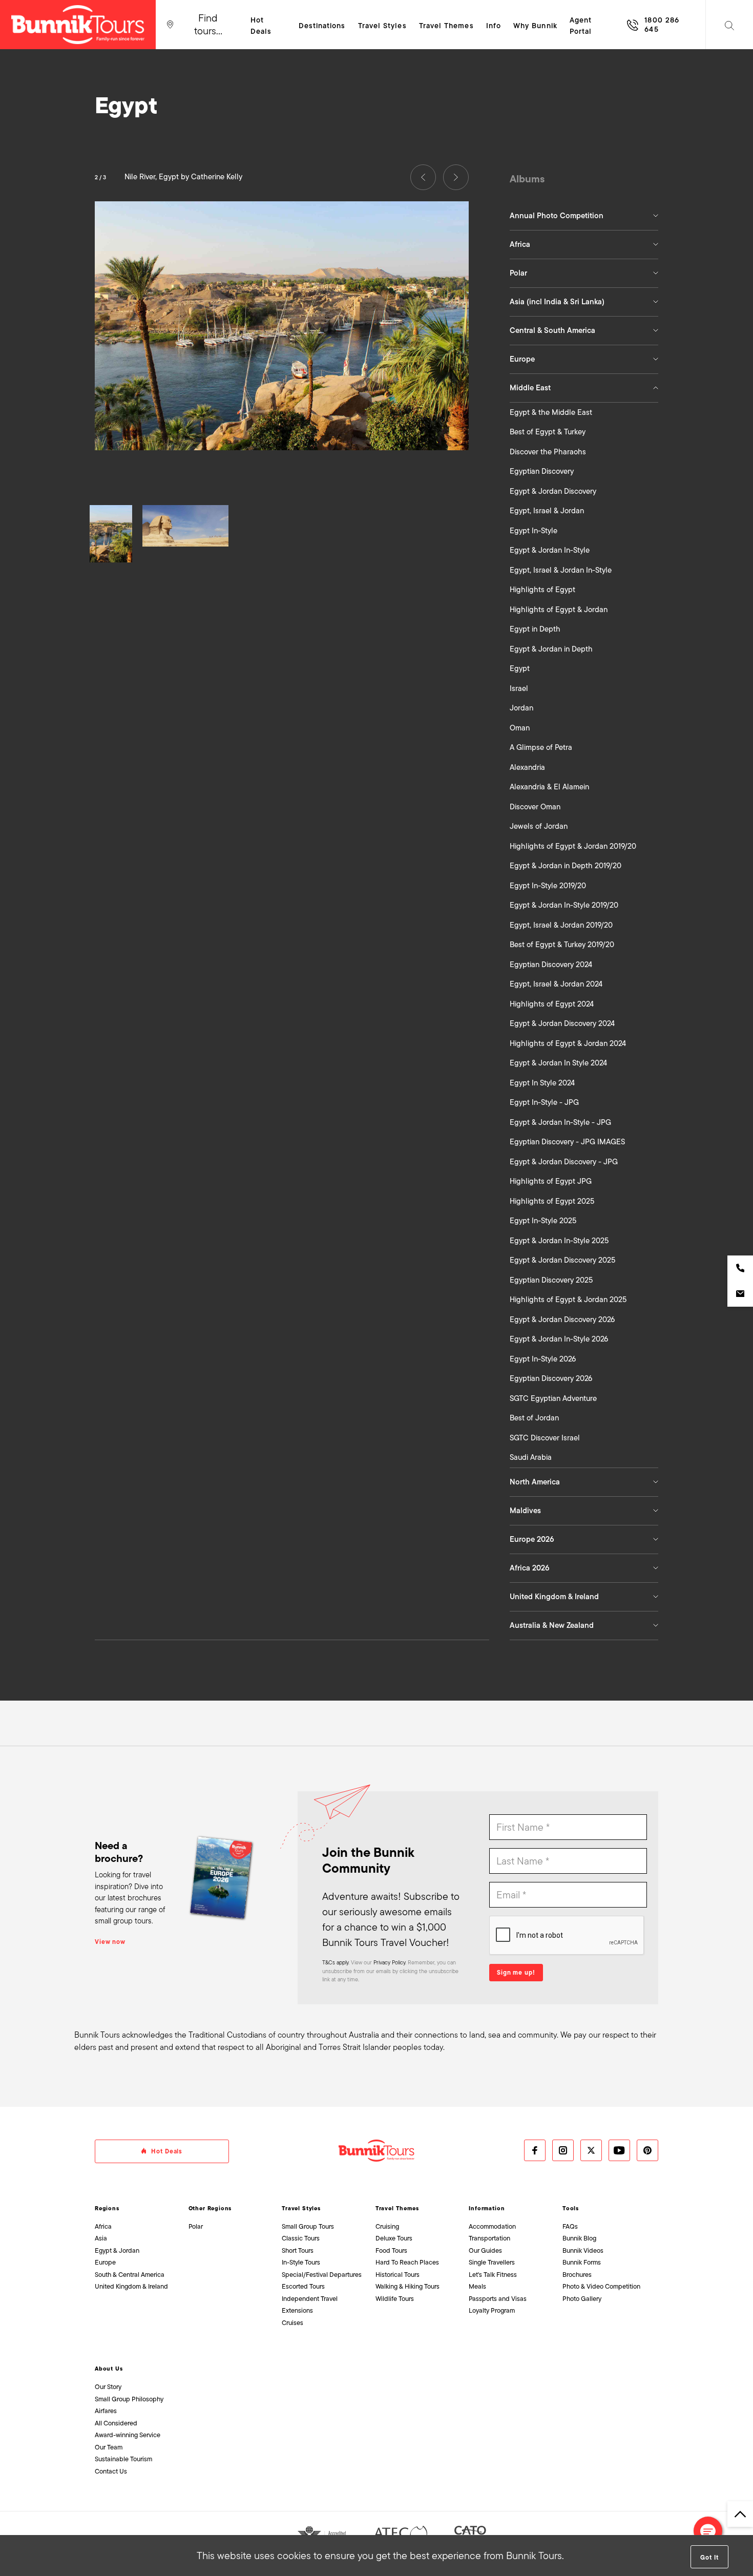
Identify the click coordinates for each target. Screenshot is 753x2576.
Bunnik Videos (583, 2250)
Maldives (525, 1511)
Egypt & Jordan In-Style (550, 550)
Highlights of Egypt (542, 590)
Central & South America (552, 330)
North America (535, 1482)
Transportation (489, 2238)
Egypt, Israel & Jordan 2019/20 (561, 925)
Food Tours (391, 2250)
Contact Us (111, 2471)
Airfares (106, 2411)
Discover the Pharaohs (548, 452)
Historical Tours (398, 2275)
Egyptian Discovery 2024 (551, 965)
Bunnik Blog (579, 2238)
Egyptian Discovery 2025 (551, 1280)
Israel (519, 688)
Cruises (292, 2323)
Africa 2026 (530, 1568)
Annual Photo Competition (557, 216)
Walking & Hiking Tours (407, 2286)
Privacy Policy (389, 1962)
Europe (522, 359)
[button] (708, 2531)
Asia (101, 2238)
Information (487, 2208)
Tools (571, 2208)
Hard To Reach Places (407, 2262)
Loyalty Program (492, 2310)
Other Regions (210, 2208)
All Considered (116, 2423)
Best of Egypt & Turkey (548, 432)
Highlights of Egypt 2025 (552, 1201)
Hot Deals (261, 26)
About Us (109, 2369)
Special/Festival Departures (322, 2275)
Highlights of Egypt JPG (551, 1181)
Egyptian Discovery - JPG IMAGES (567, 1142)
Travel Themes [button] (446, 26)
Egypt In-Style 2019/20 (548, 886)
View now (110, 1942)
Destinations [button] (322, 26)
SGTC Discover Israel (545, 1438)
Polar (518, 273)
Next (456, 177)
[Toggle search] (729, 25)
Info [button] (494, 26)
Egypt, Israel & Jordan (547, 511)
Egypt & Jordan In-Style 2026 (559, 1339)
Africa (520, 244)
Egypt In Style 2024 (542, 1083)
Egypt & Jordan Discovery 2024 (562, 1023)
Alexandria (527, 767)
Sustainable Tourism (123, 2459)
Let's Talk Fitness (493, 2275)
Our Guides (485, 2250)
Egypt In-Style (534, 531)
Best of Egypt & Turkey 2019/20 (562, 945)
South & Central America (130, 2275)
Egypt (520, 668)
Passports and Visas (498, 2299)
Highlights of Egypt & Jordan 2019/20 (573, 846)
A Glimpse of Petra (541, 747)
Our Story (108, 2387)
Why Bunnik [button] (535, 26)
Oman (520, 728)
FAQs (570, 2226)
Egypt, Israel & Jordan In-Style (561, 570)
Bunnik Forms (582, 2262)
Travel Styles (301, 2208)
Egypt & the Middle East (551, 412)
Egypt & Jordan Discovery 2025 (562, 1260)
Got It (709, 2558)
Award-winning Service (128, 2435)
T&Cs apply (335, 1962)
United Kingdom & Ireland (554, 1597)
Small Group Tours (308, 2226)
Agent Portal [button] (581, 26)
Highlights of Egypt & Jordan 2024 (568, 1043)
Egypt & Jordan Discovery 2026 (562, 1320)
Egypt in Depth (535, 629)
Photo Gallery (582, 2299)
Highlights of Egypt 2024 (552, 1004)
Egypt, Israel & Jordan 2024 (556, 984)
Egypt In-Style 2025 (543, 1221)
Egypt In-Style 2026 (543, 1359)
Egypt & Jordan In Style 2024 (558, 1063)
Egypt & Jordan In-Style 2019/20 (564, 905)
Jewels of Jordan (539, 826)
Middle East (530, 388)
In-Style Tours (301, 2262)
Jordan (521, 708)
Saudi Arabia (531, 1457)
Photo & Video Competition (601, 2286)
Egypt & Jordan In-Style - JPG (560, 1122)
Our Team (109, 2447)
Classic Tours (301, 2238)
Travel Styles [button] (382, 26)
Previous (423, 177)
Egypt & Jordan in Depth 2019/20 (566, 866)
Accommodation (492, 2226)
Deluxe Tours (394, 2238)
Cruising (387, 2226)
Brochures (577, 2275)
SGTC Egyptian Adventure (553, 1398)
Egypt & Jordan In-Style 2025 (559, 1241)
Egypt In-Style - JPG (544, 1102)
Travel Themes (397, 2208)
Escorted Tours (303, 2286)
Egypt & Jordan (117, 2250)
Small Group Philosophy (129, 2399)
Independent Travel (310, 2299)
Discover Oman (535, 807)
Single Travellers (492, 2262)
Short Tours (298, 2250)
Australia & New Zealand (552, 1625)
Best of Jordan (534, 1418)
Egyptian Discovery (542, 471)
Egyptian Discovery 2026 (551, 1378)
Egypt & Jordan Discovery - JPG (564, 1162)
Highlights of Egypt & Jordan (559, 610)
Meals (477, 2286)
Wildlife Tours (395, 2299)
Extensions (297, 2310)
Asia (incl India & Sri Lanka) (557, 302)
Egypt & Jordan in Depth (551, 649)
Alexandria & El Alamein (549, 787)
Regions (107, 2208)
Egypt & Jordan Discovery (553, 491)
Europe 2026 (532, 1539)
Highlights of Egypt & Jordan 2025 (568, 1300)
